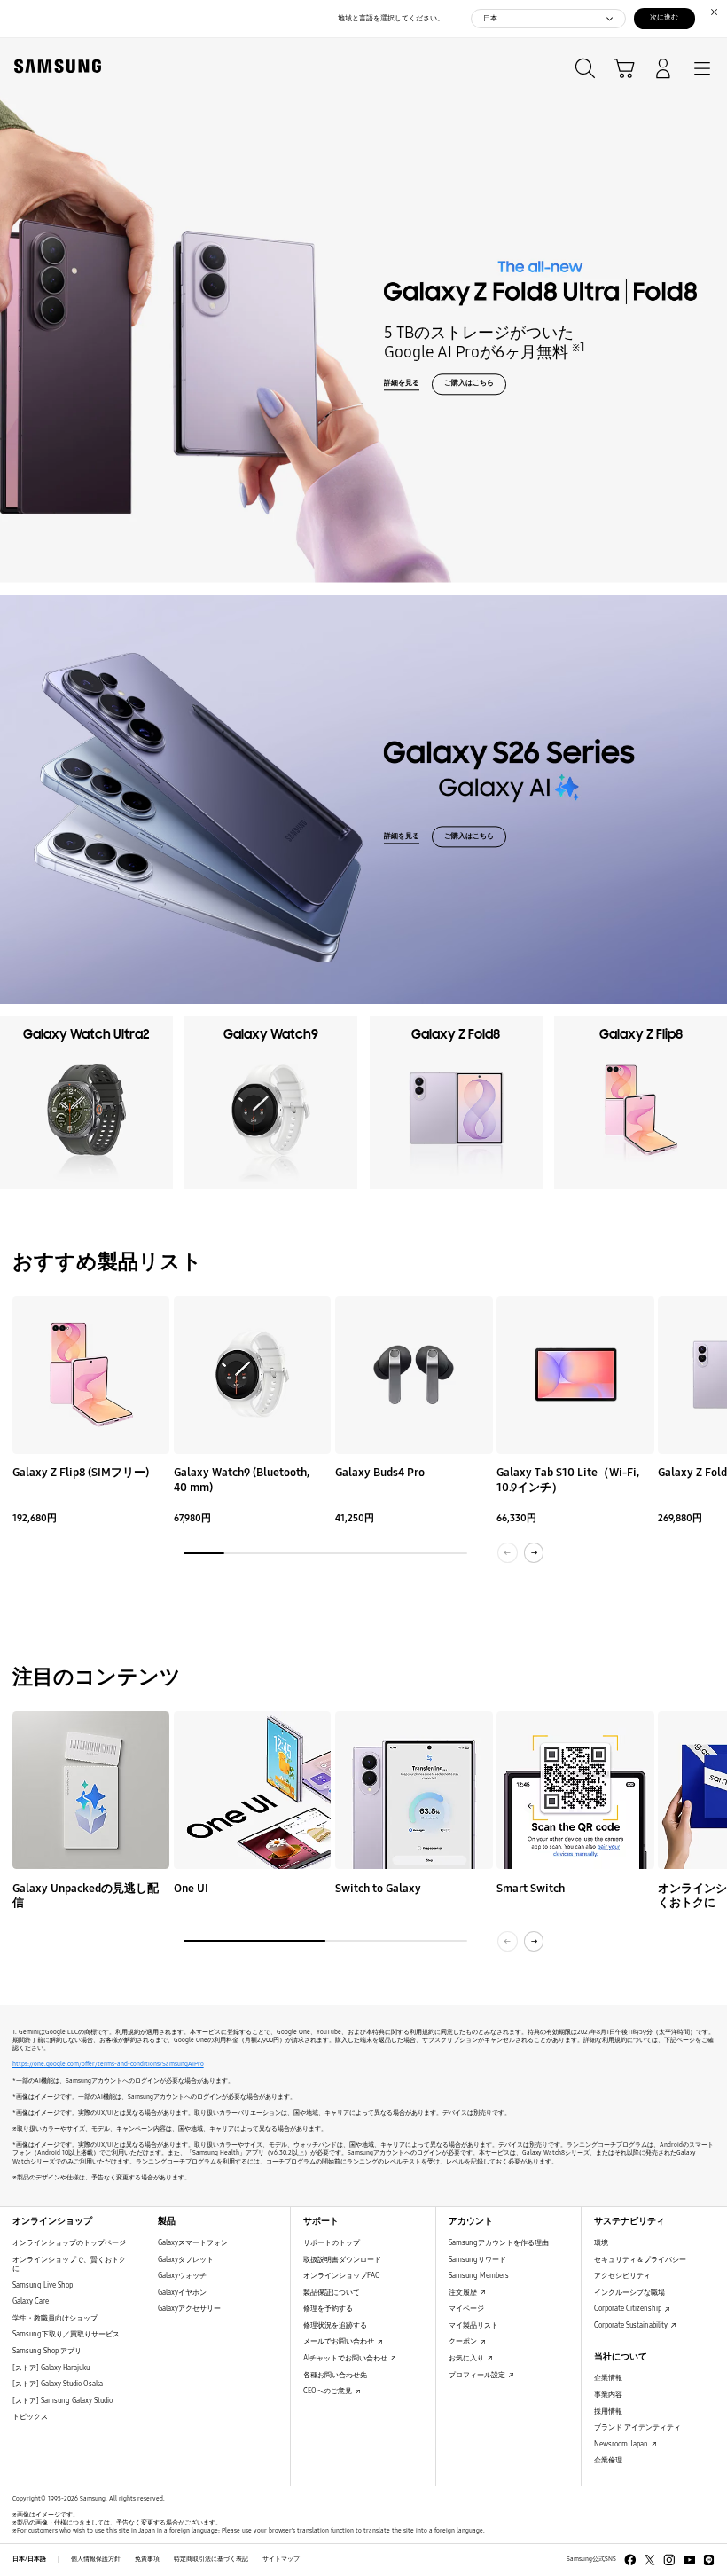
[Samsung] (54, 66)
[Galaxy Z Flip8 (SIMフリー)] (91, 1375)
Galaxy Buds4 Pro (380, 1472)
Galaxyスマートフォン (193, 2243)
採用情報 (608, 2411)
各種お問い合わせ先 (335, 2375)
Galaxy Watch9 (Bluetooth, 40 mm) (242, 1480)
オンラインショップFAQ (342, 2276)
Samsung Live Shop (43, 2285)
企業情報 (608, 2378)
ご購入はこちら (469, 383)
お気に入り (467, 2358)
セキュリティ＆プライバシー (640, 2260)
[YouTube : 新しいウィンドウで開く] (690, 2560)
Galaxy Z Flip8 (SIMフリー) (81, 1472)
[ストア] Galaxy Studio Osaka (58, 2384)
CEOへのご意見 (328, 2391)
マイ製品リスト (473, 2325)
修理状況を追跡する (335, 2325)
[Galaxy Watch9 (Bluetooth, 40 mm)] (253, 1375)
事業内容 (608, 2395)
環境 (601, 2243)
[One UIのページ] (253, 1790)
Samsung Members (479, 2276)
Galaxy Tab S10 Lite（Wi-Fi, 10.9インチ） (568, 1480)
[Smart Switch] (575, 1790)
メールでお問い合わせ (340, 2341)
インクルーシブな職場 (629, 2293)
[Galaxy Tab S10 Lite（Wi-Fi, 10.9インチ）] (575, 1375)
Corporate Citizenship (629, 2309)
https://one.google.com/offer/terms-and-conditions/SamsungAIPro (108, 2064)
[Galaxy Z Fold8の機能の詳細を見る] (363, 310)
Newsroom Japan (622, 2444)
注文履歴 (464, 2293)
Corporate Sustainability (632, 2325)
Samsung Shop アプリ (47, 2351)
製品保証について (332, 2293)
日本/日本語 (29, 2559)
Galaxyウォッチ (182, 2276)
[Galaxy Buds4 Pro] (414, 1375)
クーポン (464, 2341)
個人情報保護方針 (96, 2559)
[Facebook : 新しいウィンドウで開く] (630, 2560)
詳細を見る (402, 383)
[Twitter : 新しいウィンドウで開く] (650, 2560)
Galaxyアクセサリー (189, 2309)
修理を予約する (328, 2309)
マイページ (466, 2309)
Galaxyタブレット (186, 2260)
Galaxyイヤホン (182, 2293)
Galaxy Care (31, 2301)
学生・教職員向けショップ (55, 2318)
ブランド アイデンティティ (637, 2427)
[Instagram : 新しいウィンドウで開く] (669, 2560)
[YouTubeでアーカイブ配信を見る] (91, 1790)
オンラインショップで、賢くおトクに (69, 2265)
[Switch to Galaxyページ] (414, 1790)
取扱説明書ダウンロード (342, 2260)
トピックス (30, 2417)
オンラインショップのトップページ (69, 2243)
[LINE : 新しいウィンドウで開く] (709, 2560)
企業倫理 (608, 2460)
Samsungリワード (477, 2260)
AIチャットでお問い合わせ (346, 2358)
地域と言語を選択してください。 (391, 18)
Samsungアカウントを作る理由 (499, 2243)
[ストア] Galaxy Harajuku (51, 2368)
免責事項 (147, 2559)
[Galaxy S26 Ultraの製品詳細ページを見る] (363, 800)
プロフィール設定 (478, 2375)
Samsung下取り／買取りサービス (66, 2334)
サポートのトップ (332, 2243)
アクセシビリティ (622, 2276)
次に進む (664, 17)
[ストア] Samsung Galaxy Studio (63, 2401)
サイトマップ (281, 2559)
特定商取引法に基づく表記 (211, 2559)
